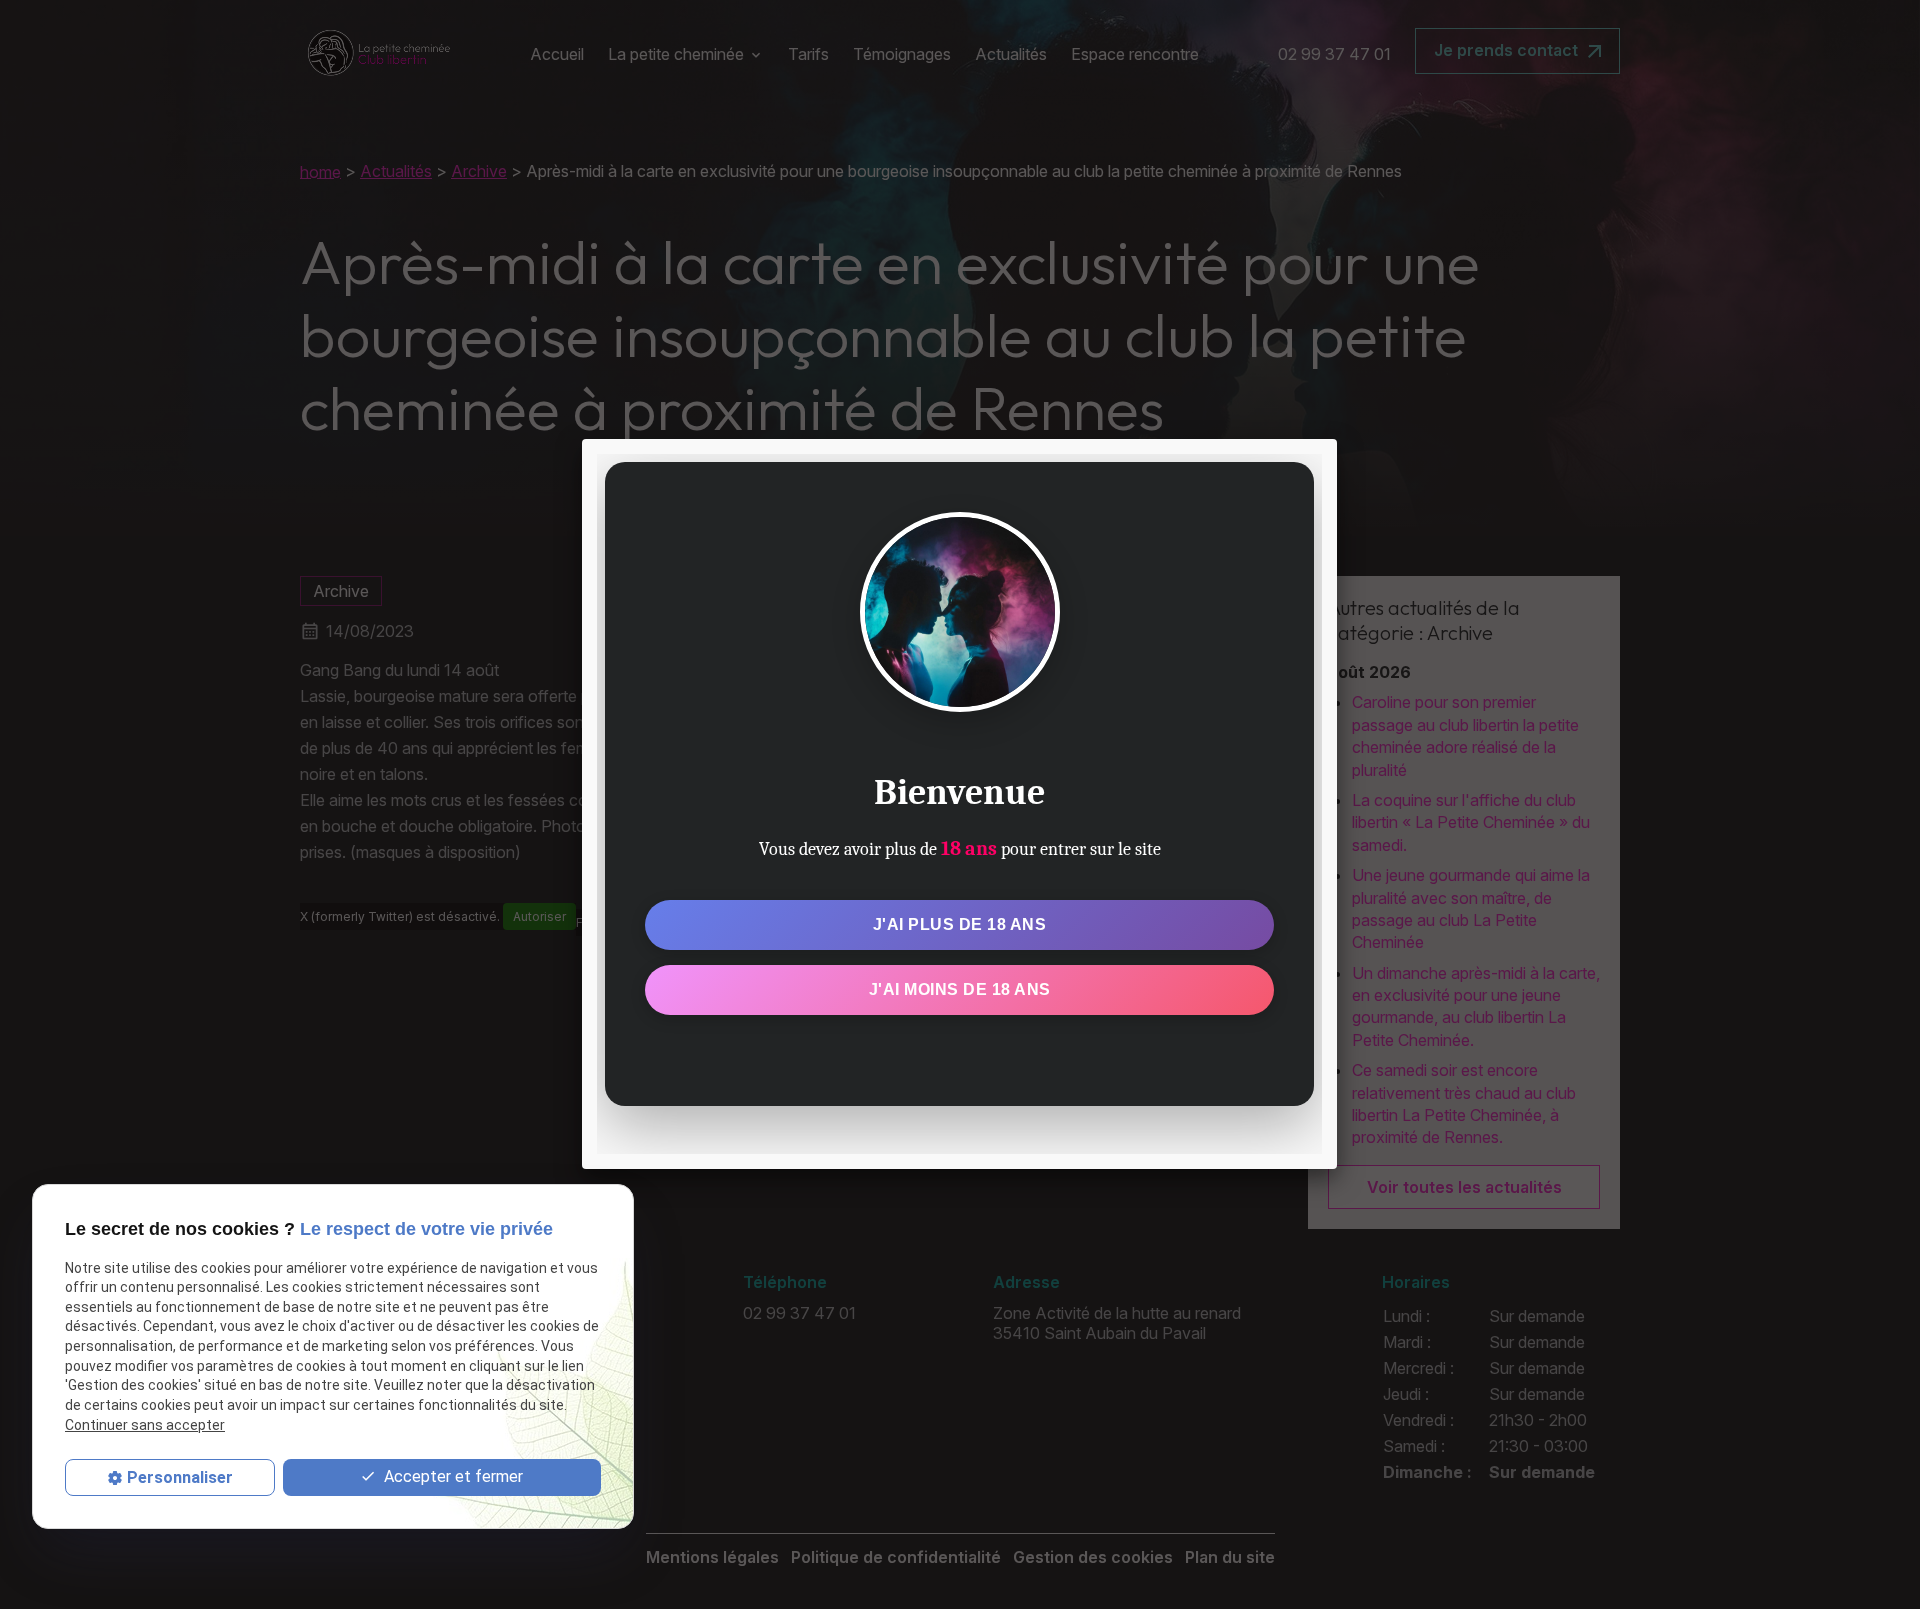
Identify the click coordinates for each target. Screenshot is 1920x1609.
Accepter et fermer (451, 1476)
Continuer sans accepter (145, 1425)
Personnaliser (180, 1477)
